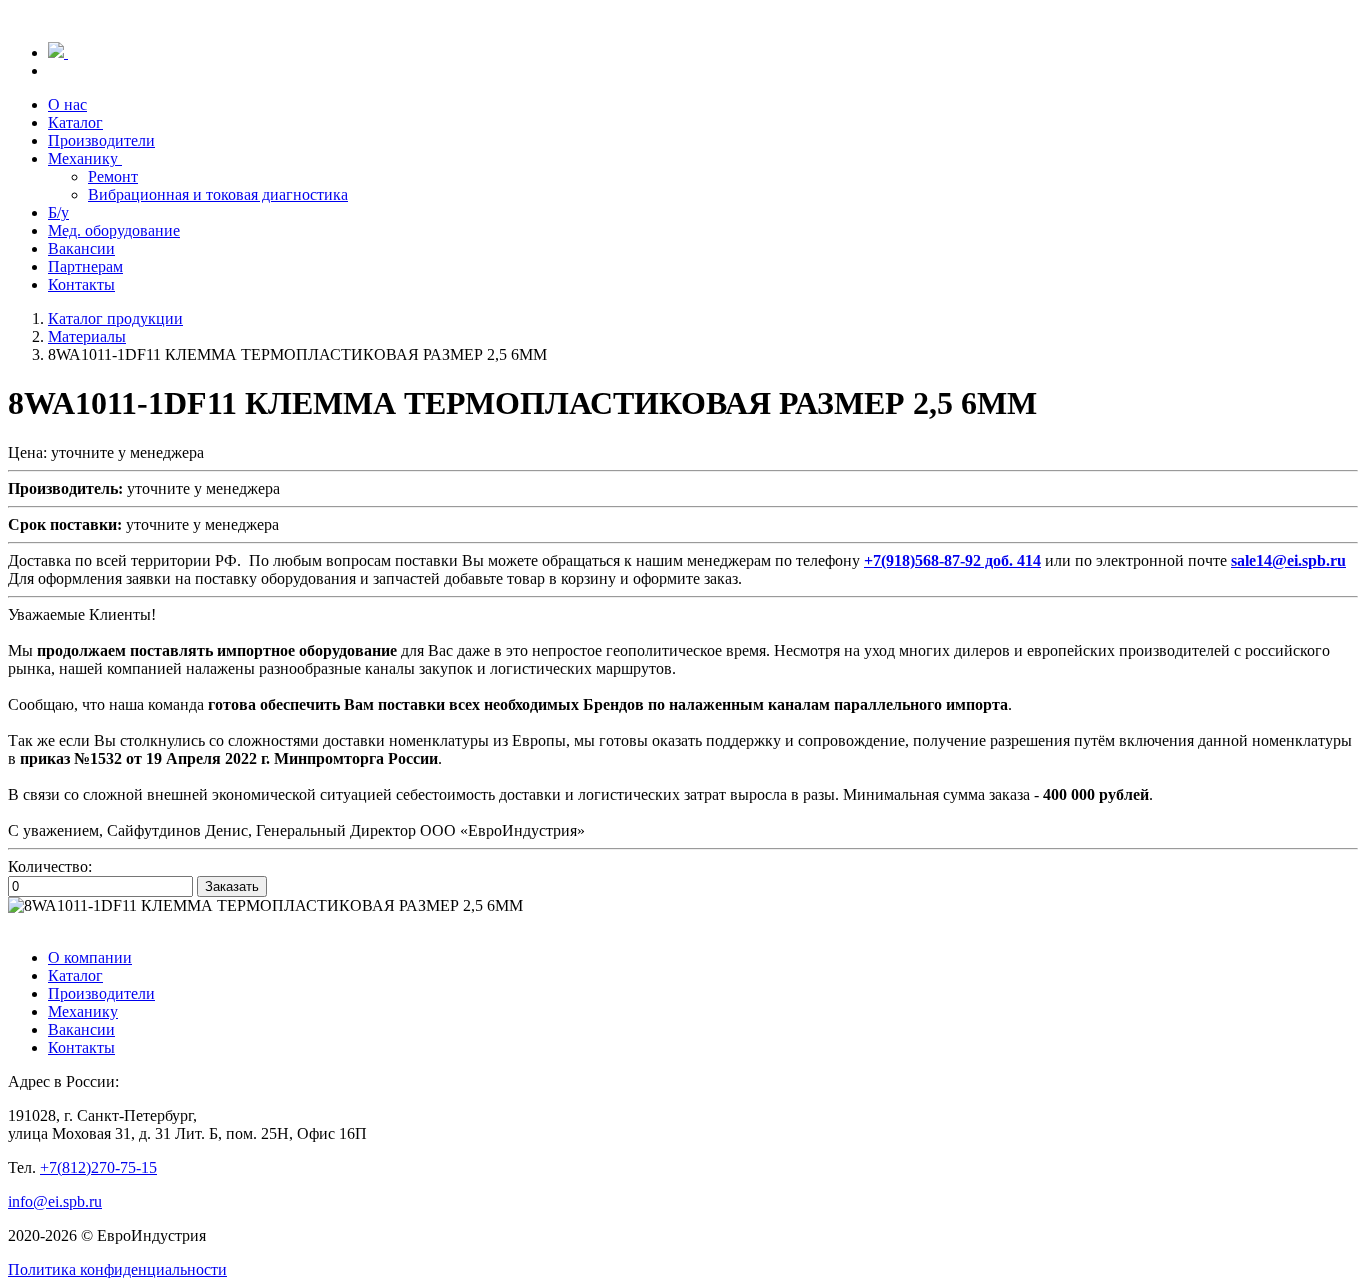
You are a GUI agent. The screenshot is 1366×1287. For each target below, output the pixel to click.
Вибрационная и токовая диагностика (218, 194)
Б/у (58, 212)
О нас (67, 104)
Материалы (87, 336)
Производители (101, 140)
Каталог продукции (115, 318)
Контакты (81, 284)
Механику (85, 158)
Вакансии (81, 248)
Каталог (75, 122)
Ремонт (113, 176)
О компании (90, 957)
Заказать (232, 886)
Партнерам (85, 266)
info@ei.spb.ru (55, 1201)
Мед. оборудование (114, 230)
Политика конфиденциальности (117, 1269)
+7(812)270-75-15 (98, 1167)
